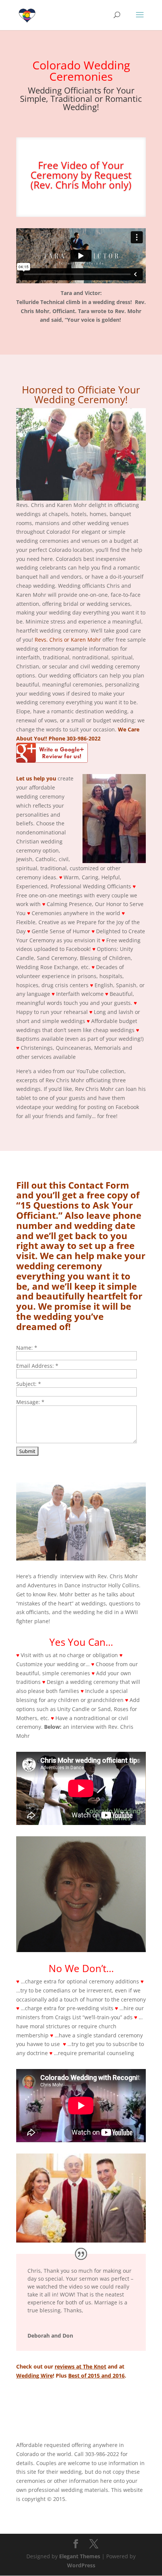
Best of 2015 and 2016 (96, 2376)
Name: (27, 1348)
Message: (30, 1402)
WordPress (81, 2565)
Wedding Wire (34, 2376)
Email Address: (37, 1366)
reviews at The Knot (80, 2366)
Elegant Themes (80, 2556)
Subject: (29, 1384)
